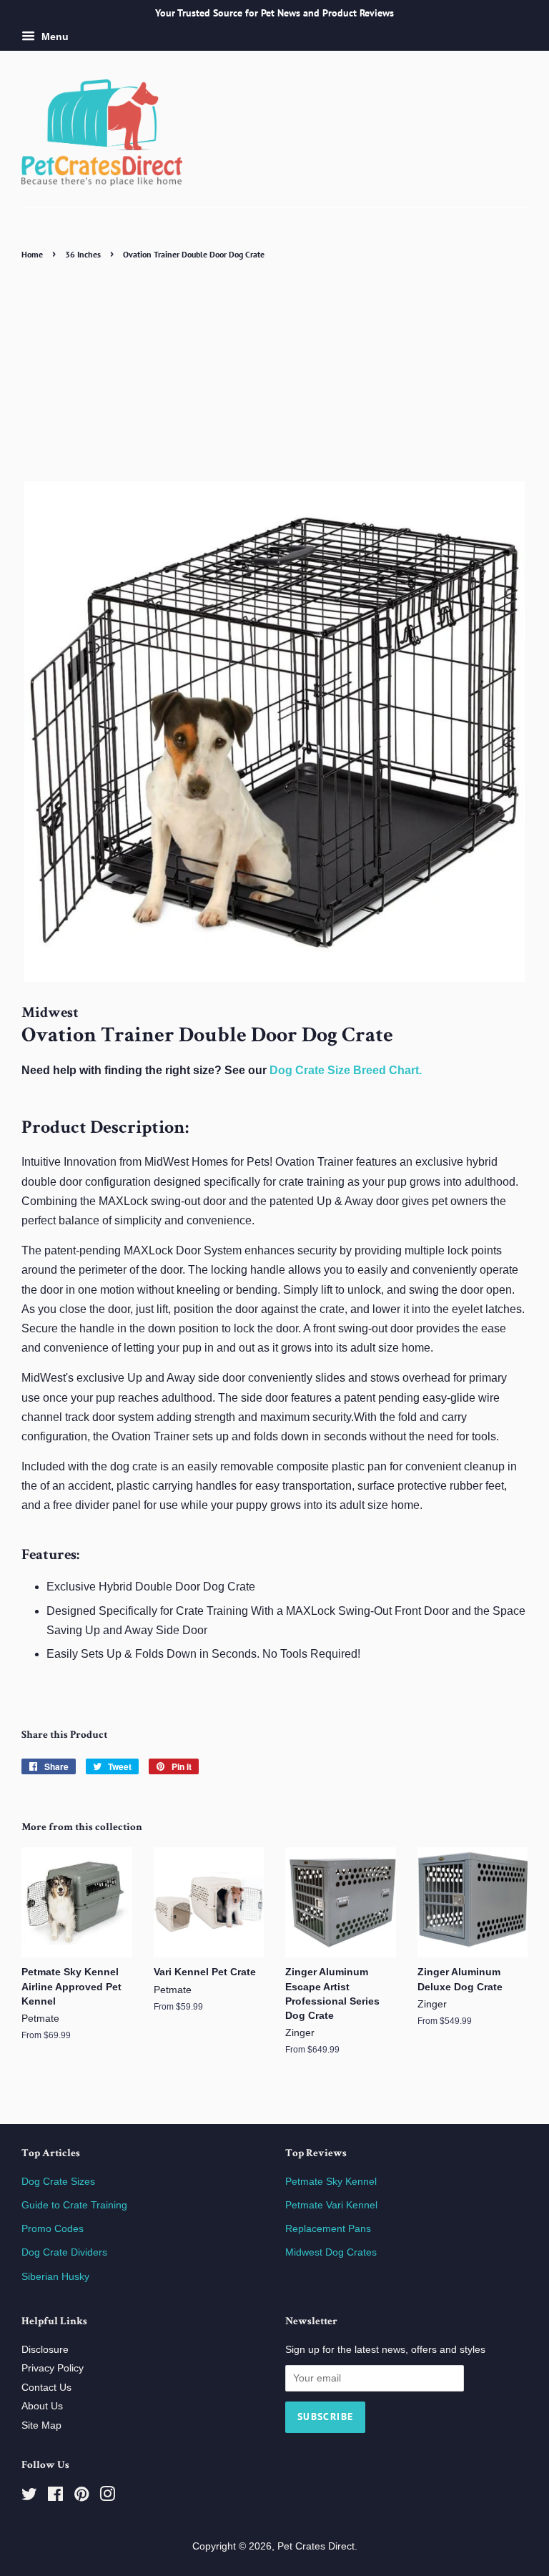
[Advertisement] (274, 370)
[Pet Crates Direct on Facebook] (55, 2497)
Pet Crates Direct (316, 2546)
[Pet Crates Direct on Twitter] (29, 2497)
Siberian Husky (55, 2277)
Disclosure (45, 2350)
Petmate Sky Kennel (331, 2182)
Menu (54, 36)
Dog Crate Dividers (64, 2252)
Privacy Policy (53, 2368)
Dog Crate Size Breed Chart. (346, 1070)
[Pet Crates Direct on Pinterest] (81, 2497)
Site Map (41, 2425)
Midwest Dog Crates (331, 2252)
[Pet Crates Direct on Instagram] (107, 2497)
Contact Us (46, 2388)
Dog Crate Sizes (58, 2182)
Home (32, 254)
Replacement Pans (328, 2229)
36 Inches (83, 254)
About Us (42, 2406)
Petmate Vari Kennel (331, 2205)
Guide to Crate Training (74, 2205)
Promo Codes (53, 2229)
